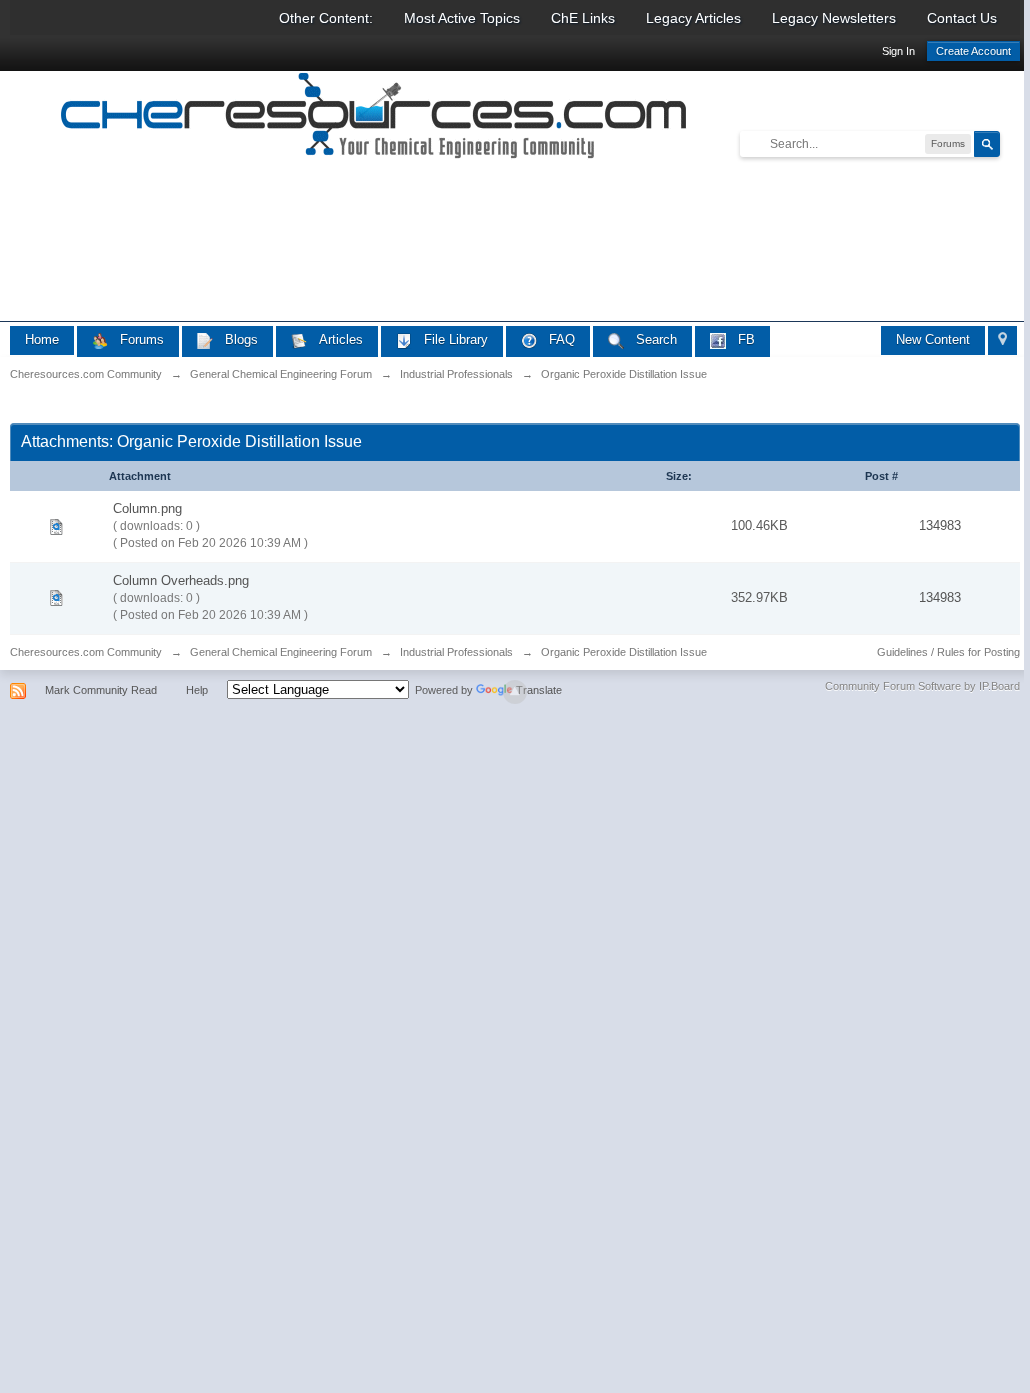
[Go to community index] (375, 118)
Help (197, 690)
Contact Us (962, 18)
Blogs (235, 339)
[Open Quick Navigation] (1002, 340)
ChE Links (583, 18)
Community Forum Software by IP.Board (922, 686)
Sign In (898, 51)
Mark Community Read (101, 690)
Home (42, 339)
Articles (335, 339)
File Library (450, 339)
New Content (933, 339)
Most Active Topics (462, 18)
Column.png (147, 508)
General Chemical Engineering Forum (281, 652)
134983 (940, 525)
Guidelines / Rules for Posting (948, 652)
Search (650, 339)
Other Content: (326, 18)
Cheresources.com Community (86, 652)
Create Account (973, 51)
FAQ (556, 339)
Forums (136, 339)
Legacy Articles (693, 18)
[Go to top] (515, 692)
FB (740, 339)
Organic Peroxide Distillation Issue (624, 652)
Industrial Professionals (456, 652)
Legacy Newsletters (834, 18)
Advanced (1012, 143)
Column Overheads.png (181, 580)
